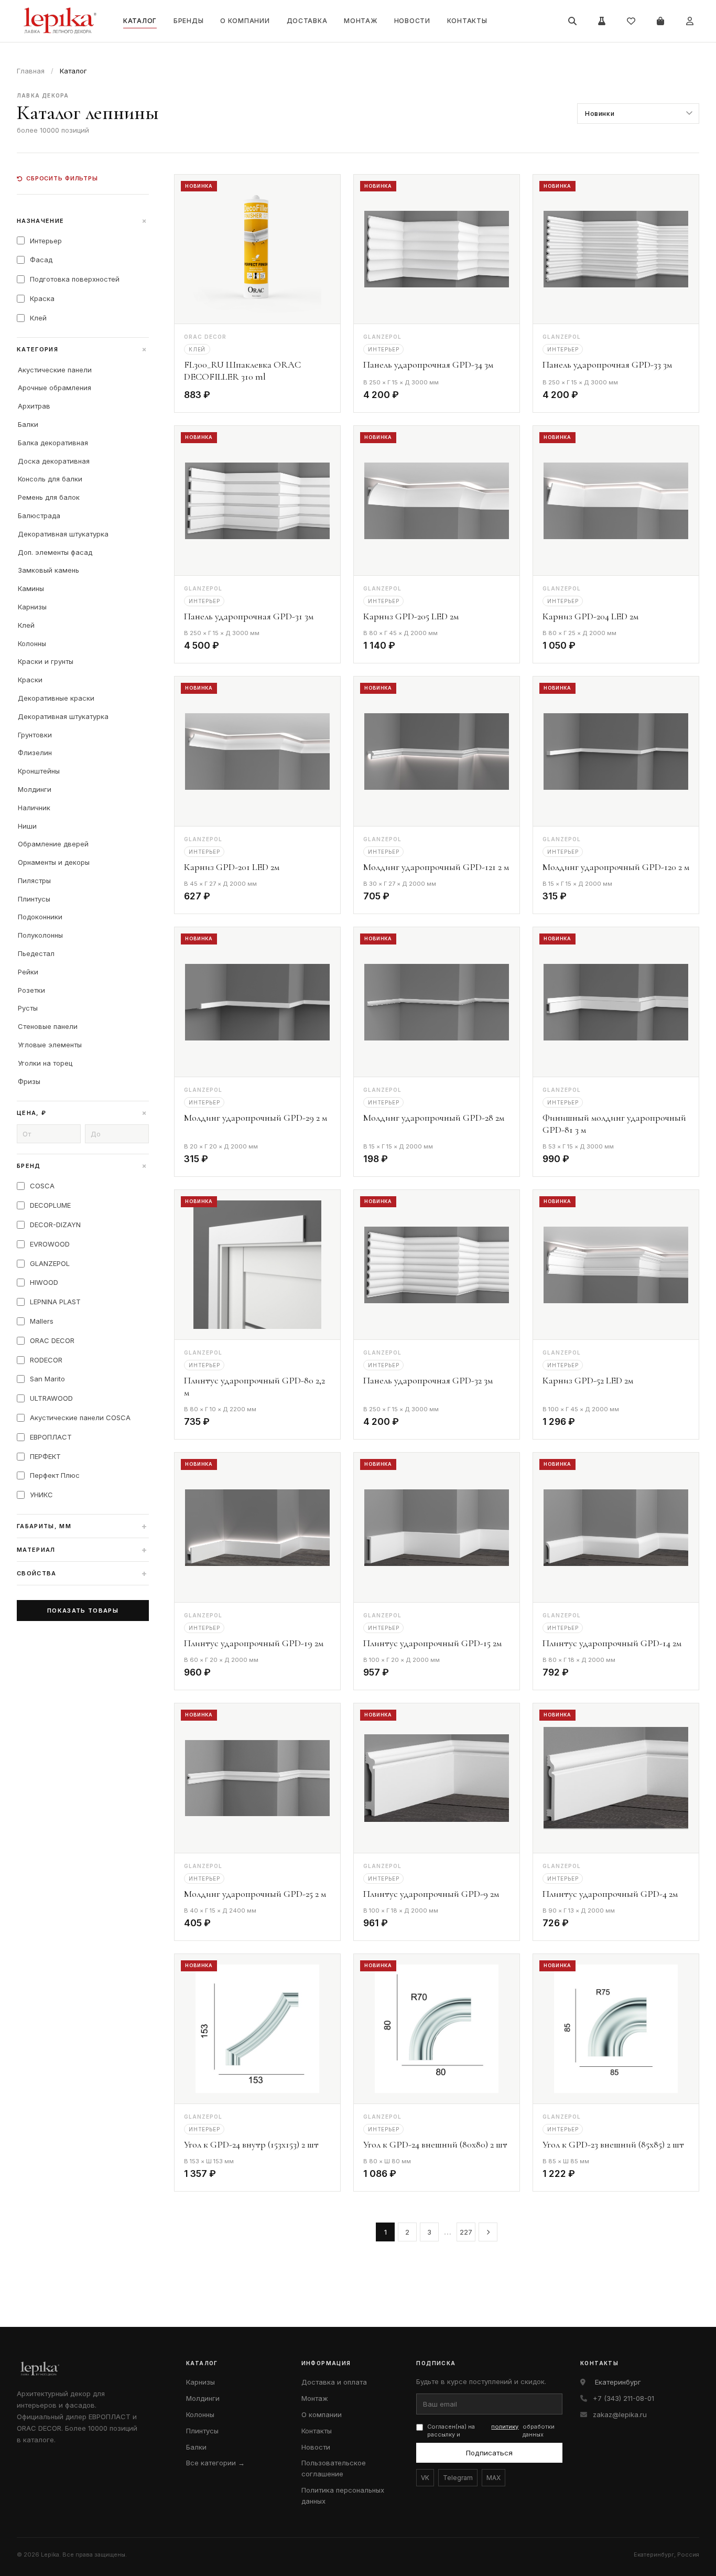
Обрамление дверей (53, 844)
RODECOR (46, 1360)
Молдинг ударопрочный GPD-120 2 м (616, 867)
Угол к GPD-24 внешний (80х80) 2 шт (435, 2144)
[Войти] (690, 21)
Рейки (28, 972)
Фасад (41, 260)
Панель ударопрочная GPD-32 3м (428, 1380)
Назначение (83, 221)
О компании (245, 21)
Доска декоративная (54, 461)
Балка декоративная (53, 443)
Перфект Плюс (55, 1475)
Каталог (140, 21)
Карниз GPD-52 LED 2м (588, 1380)
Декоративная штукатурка (63, 534)
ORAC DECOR (52, 1340)
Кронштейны (39, 771)
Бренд (83, 1166)
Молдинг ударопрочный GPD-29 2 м (256, 1118)
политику (505, 2427)
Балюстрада (39, 516)
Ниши (27, 826)
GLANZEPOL (50, 1263)
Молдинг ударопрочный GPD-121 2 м (436, 867)
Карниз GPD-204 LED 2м (590, 616)
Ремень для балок (49, 497)
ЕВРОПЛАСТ (51, 1437)
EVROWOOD (50, 1244)
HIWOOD (44, 1282)
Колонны (32, 643)
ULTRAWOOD (51, 1398)
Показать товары (83, 1611)
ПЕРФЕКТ (45, 1456)
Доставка (307, 21)
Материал (82, 1550)
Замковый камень (48, 570)
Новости (412, 21)
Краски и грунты (46, 661)
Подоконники (40, 917)
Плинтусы (34, 899)
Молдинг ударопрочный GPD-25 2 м (255, 1894)
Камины (31, 588)
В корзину (303, 397)
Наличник (34, 808)
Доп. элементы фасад (55, 552)
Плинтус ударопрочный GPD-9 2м (431, 1894)
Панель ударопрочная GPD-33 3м (607, 364)
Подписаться (489, 2453)
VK (425, 2478)
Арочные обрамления (55, 388)
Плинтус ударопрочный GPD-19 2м (254, 1643)
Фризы (29, 1081)
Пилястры (34, 881)
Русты (28, 1008)
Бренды (188, 21)
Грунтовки (35, 735)
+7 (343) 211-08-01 (623, 2398)
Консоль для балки (50, 479)
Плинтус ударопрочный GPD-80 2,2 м (254, 1386)
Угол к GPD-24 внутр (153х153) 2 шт (251, 2144)
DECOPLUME (50, 1205)
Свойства (82, 1573)
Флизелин (35, 753)
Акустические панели (55, 370)
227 (466, 2232)
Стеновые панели (48, 1026)
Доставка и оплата (334, 2382)
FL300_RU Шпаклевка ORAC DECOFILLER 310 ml (242, 371)
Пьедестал (36, 953)
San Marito (47, 1379)
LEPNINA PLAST (55, 1302)
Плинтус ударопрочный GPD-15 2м (432, 1643)
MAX (493, 2478)
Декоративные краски (56, 698)
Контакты (467, 21)
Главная (31, 71)
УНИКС (41, 1495)
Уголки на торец (45, 1063)
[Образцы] (602, 21)
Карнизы (32, 607)
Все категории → (215, 2463)
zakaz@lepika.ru (620, 2414)
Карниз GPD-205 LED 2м (411, 616)
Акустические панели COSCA (80, 1418)
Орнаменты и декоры (54, 862)
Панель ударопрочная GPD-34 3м (428, 364)
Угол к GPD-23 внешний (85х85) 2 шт (613, 2144)
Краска (42, 298)
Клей (38, 318)
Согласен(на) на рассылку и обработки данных (491, 2430)
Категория (83, 349)
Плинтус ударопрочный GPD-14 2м (612, 1643)
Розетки (31, 990)
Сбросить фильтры (62, 178)
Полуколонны (40, 935)
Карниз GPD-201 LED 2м (232, 867)
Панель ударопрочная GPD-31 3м (249, 616)
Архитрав (34, 406)
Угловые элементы (50, 1045)
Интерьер (46, 241)
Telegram (458, 2478)
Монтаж (360, 21)
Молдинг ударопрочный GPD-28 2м (434, 1118)
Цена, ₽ (83, 1113)
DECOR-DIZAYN (55, 1225)
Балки (28, 424)
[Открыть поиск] (572, 21)
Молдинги (35, 789)
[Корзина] (660, 21)
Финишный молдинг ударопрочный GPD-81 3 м (614, 1124)
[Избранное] (631, 21)
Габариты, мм (82, 1526)
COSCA (42, 1186)
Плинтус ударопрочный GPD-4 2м (610, 1894)
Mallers (42, 1321)
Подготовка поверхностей (75, 279)
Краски (30, 680)
